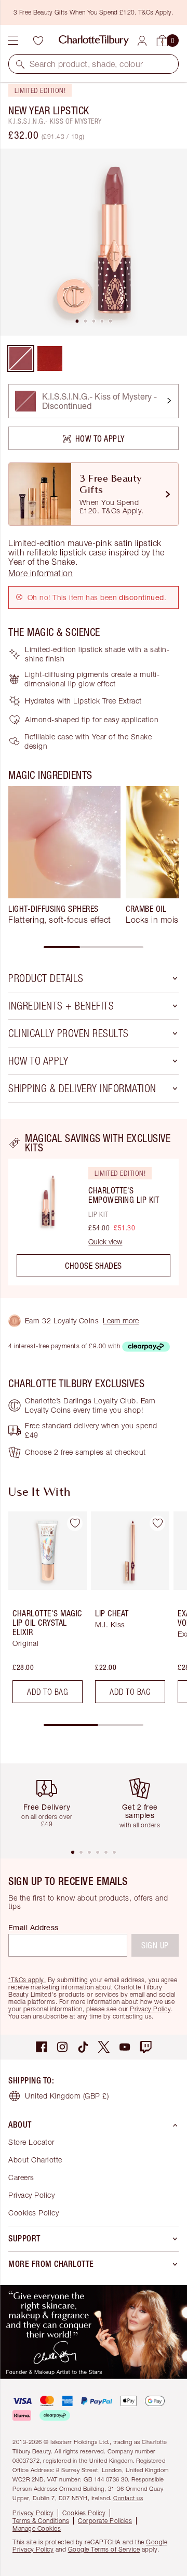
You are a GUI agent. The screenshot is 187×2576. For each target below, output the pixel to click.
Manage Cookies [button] (37, 2528)
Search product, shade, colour (86, 64)
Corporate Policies (105, 2521)
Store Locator (31, 2142)
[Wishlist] (38, 41)
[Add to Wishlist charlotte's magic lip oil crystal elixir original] (75, 1523)
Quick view (105, 1242)
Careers (21, 2177)
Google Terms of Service (104, 2549)
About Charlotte (35, 2160)
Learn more (121, 1320)
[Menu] (13, 41)
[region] (94, 1209)
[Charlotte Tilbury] (94, 41)
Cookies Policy (34, 2213)
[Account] (142, 41)
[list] (94, 242)
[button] (20, 64)
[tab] (77, 321)
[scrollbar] (94, 947)
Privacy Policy (150, 2009)
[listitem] (94, 242)
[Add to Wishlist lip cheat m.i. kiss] (157, 1523)
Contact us (128, 2498)
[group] (64, 860)
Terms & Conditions (41, 2521)
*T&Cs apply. (27, 1980)
